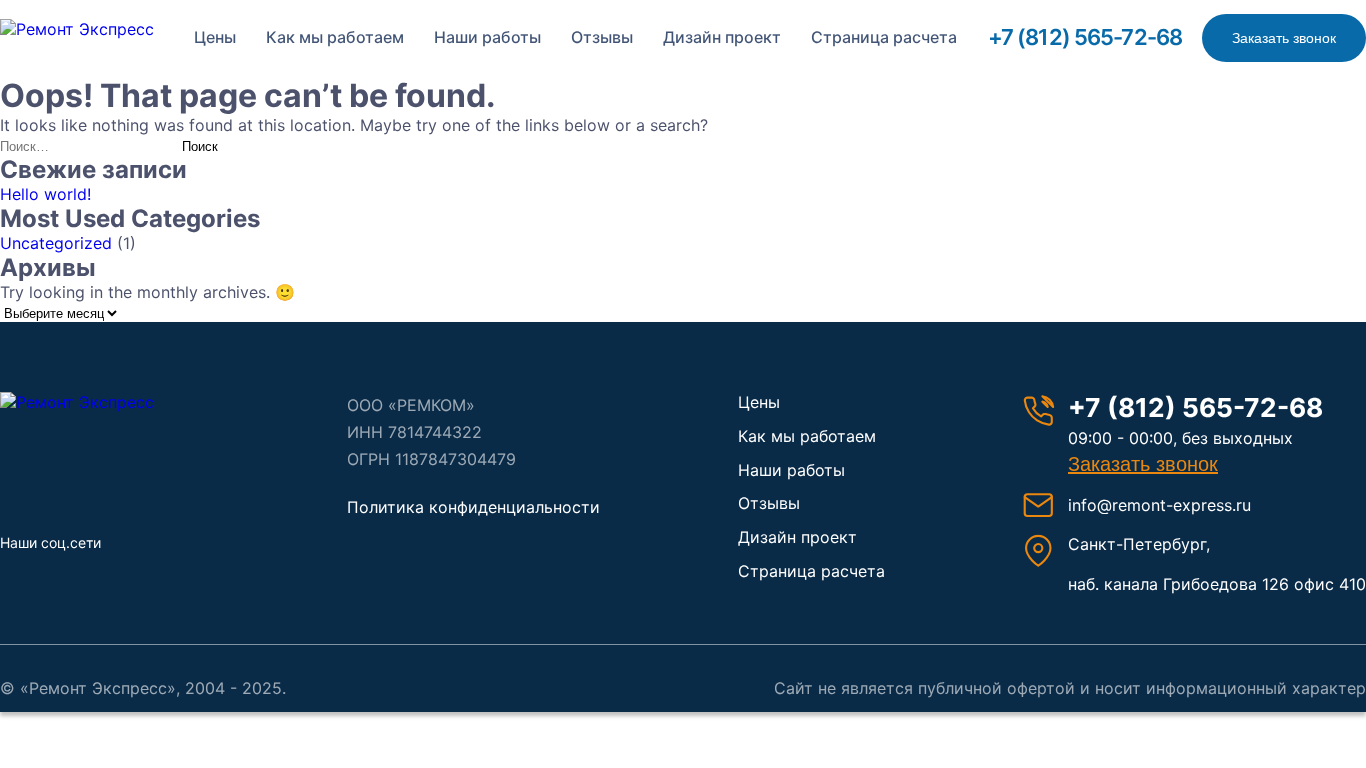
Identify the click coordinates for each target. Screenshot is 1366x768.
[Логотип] (105, 402)
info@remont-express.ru (1159, 505)
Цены (215, 37)
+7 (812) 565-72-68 (1085, 37)
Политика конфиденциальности (473, 507)
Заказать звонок (1284, 38)
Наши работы (487, 37)
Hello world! (45, 194)
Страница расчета (884, 37)
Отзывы (602, 37)
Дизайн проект (722, 37)
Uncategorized (56, 243)
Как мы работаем (335, 37)
